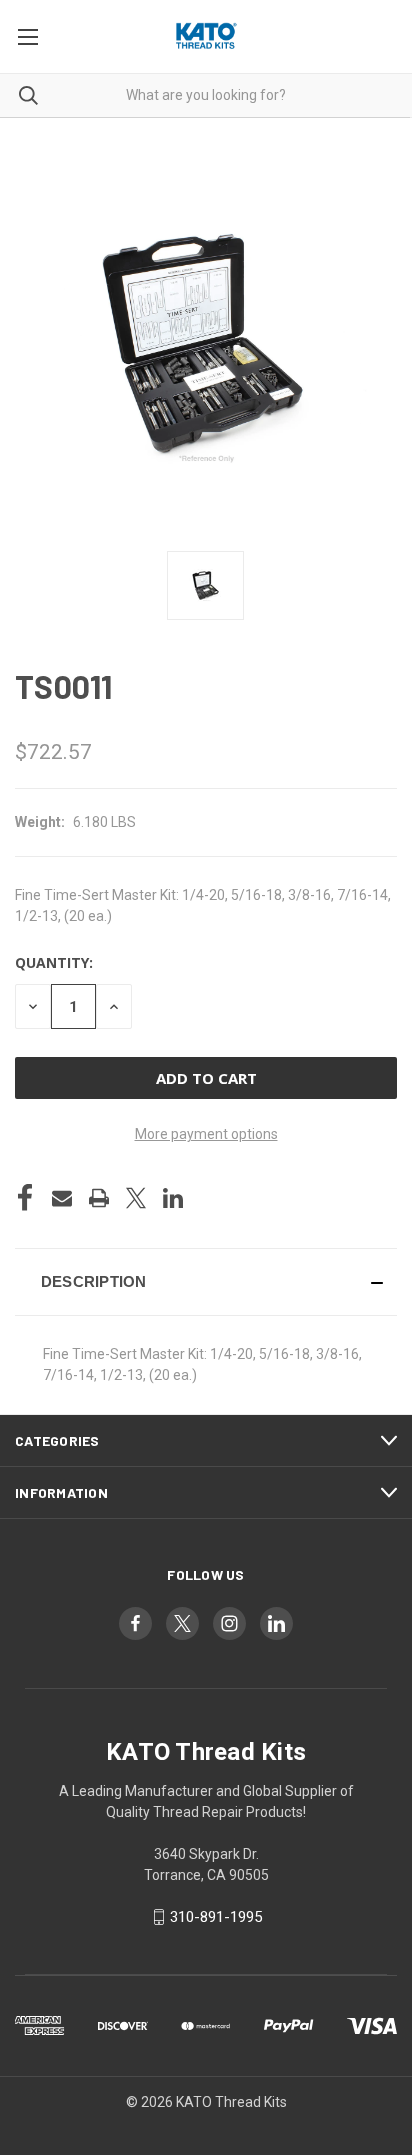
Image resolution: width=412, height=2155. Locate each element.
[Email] (62, 1198)
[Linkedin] (173, 1198)
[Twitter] (136, 1198)
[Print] (99, 1198)
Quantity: (54, 962)
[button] (206, 1282)
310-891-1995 (216, 1917)
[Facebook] (25, 1198)
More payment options (206, 1134)
